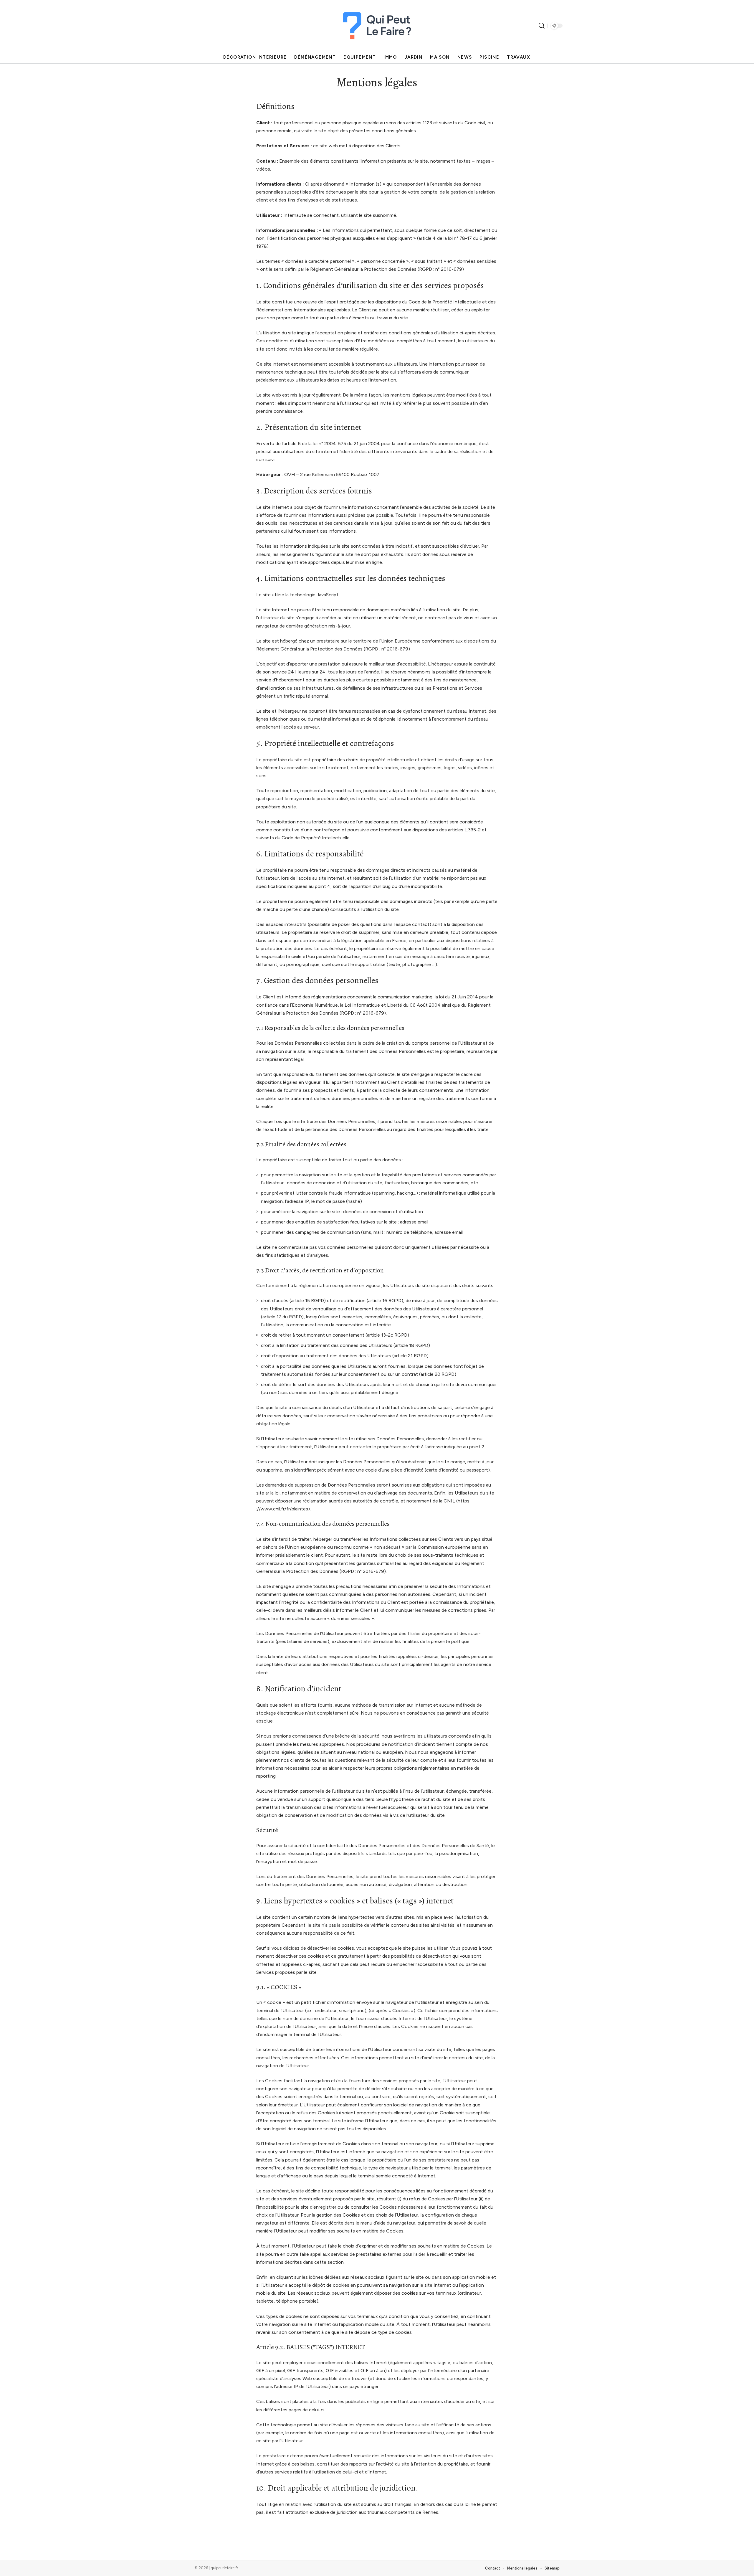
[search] (542, 26)
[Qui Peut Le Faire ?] (377, 26)
